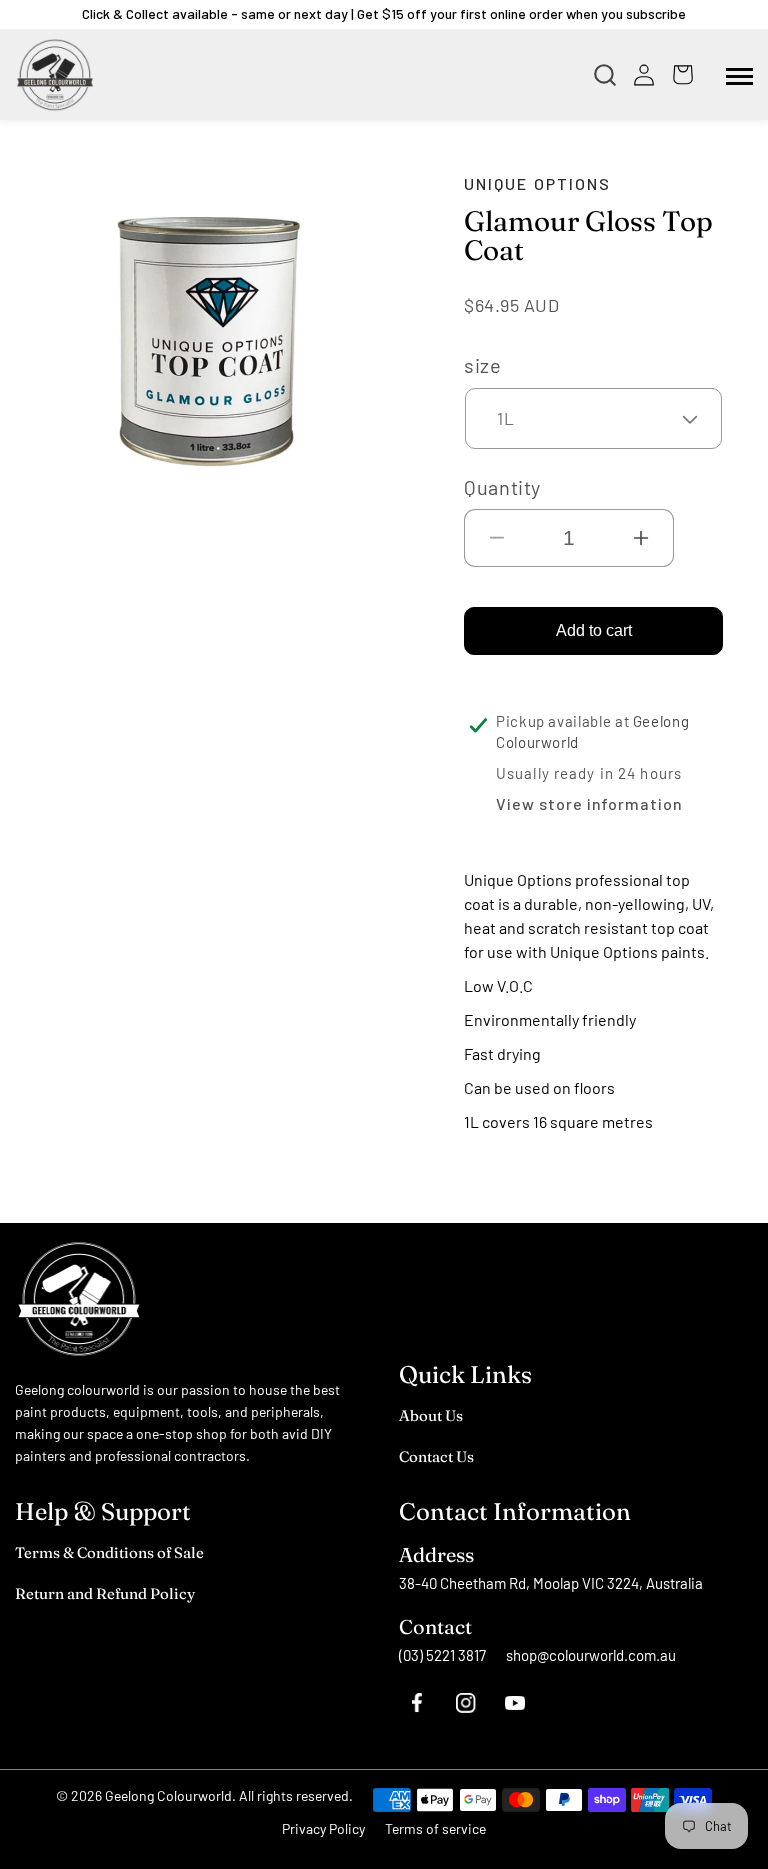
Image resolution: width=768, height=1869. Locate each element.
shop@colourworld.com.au (591, 1655)
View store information (589, 803)
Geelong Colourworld (168, 1795)
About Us (431, 1415)
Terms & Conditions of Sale (109, 1552)
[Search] (610, 75)
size (483, 365)
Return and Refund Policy (105, 1593)
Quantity (502, 487)
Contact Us (436, 1456)
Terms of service (435, 1828)
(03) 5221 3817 (442, 1655)
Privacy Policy (323, 1828)
